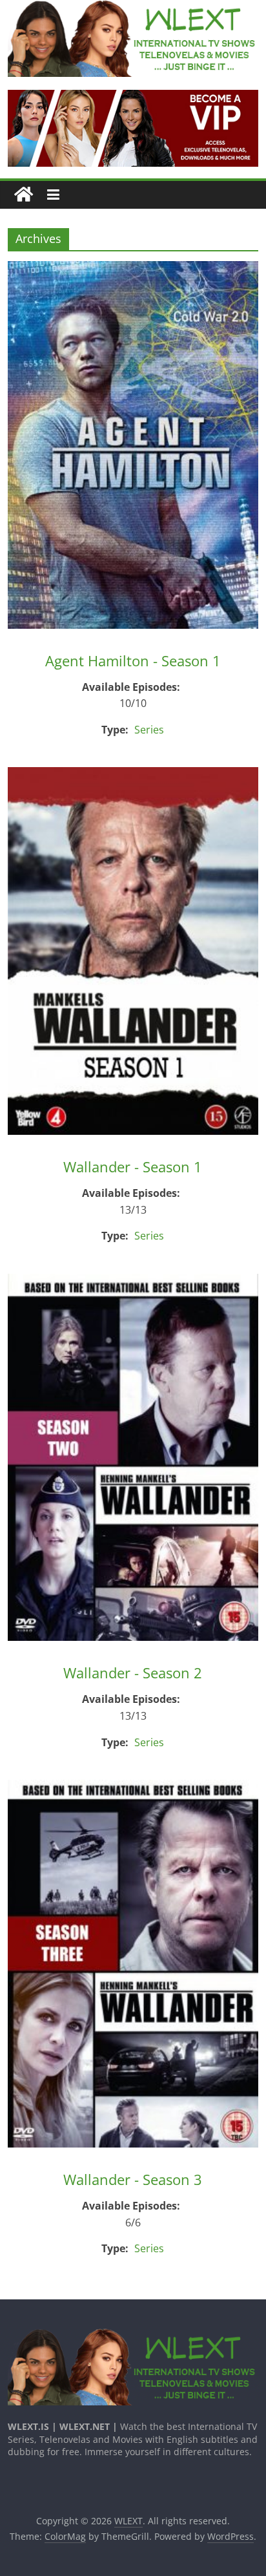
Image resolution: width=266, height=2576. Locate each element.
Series (149, 730)
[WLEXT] (24, 195)
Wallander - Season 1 (133, 1167)
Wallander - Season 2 (133, 1673)
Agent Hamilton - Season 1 (133, 660)
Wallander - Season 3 (133, 2179)
